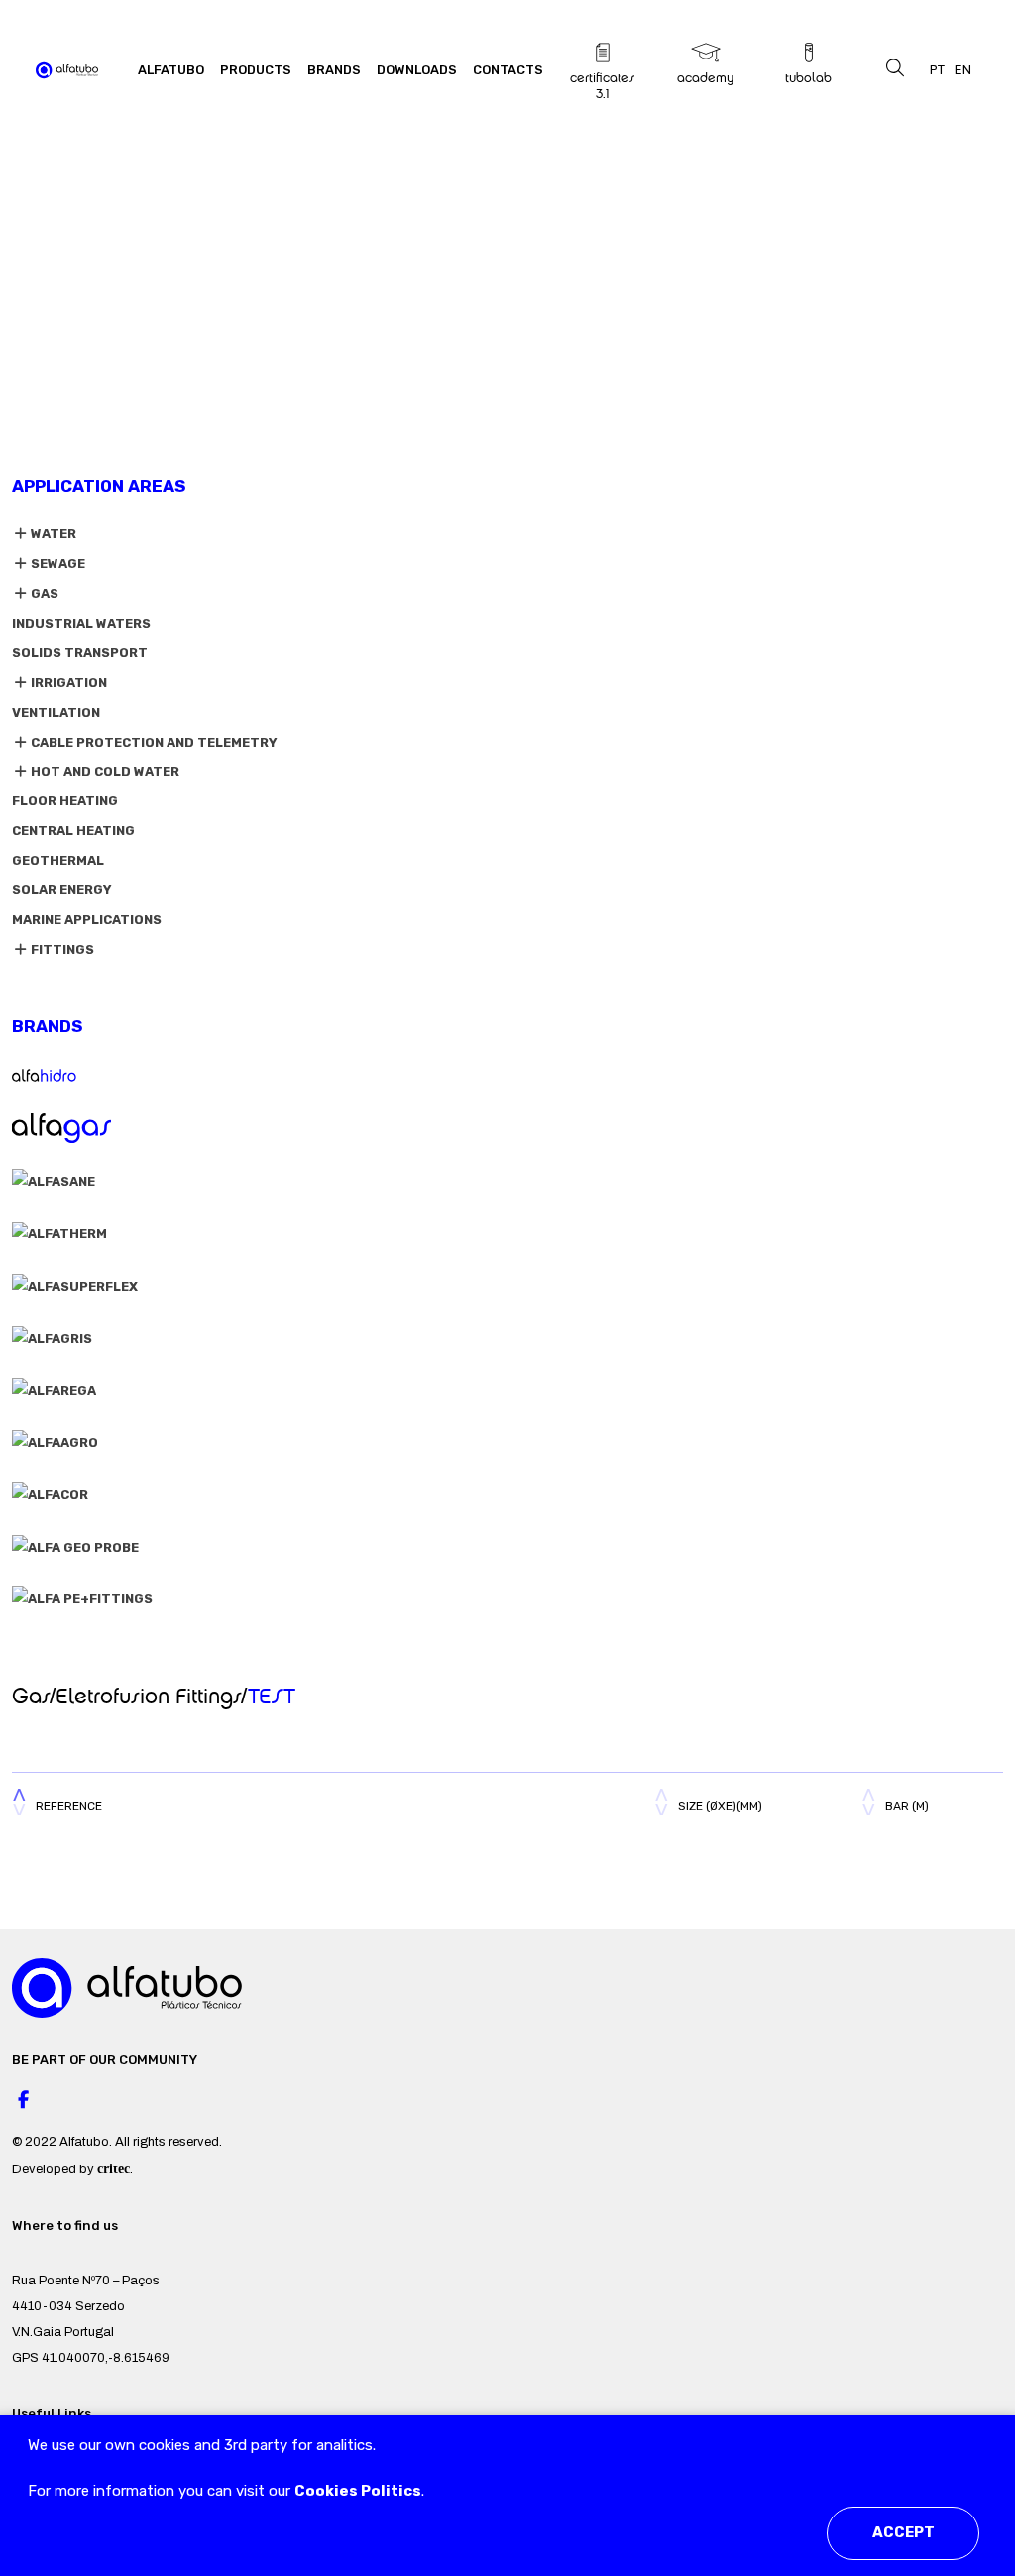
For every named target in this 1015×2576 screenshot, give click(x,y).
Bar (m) (907, 1806)
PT (937, 70)
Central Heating (73, 830)
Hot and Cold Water (104, 772)
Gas (43, 593)
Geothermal (58, 860)
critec (113, 2169)
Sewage (56, 564)
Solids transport (80, 653)
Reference (69, 1806)
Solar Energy (62, 890)
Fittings (61, 949)
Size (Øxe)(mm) (720, 1806)
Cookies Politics (358, 2491)
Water (52, 534)
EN (963, 70)
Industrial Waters (81, 623)
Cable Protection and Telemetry (153, 742)
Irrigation (67, 683)
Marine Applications (87, 920)
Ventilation (56, 712)
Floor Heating (65, 801)
